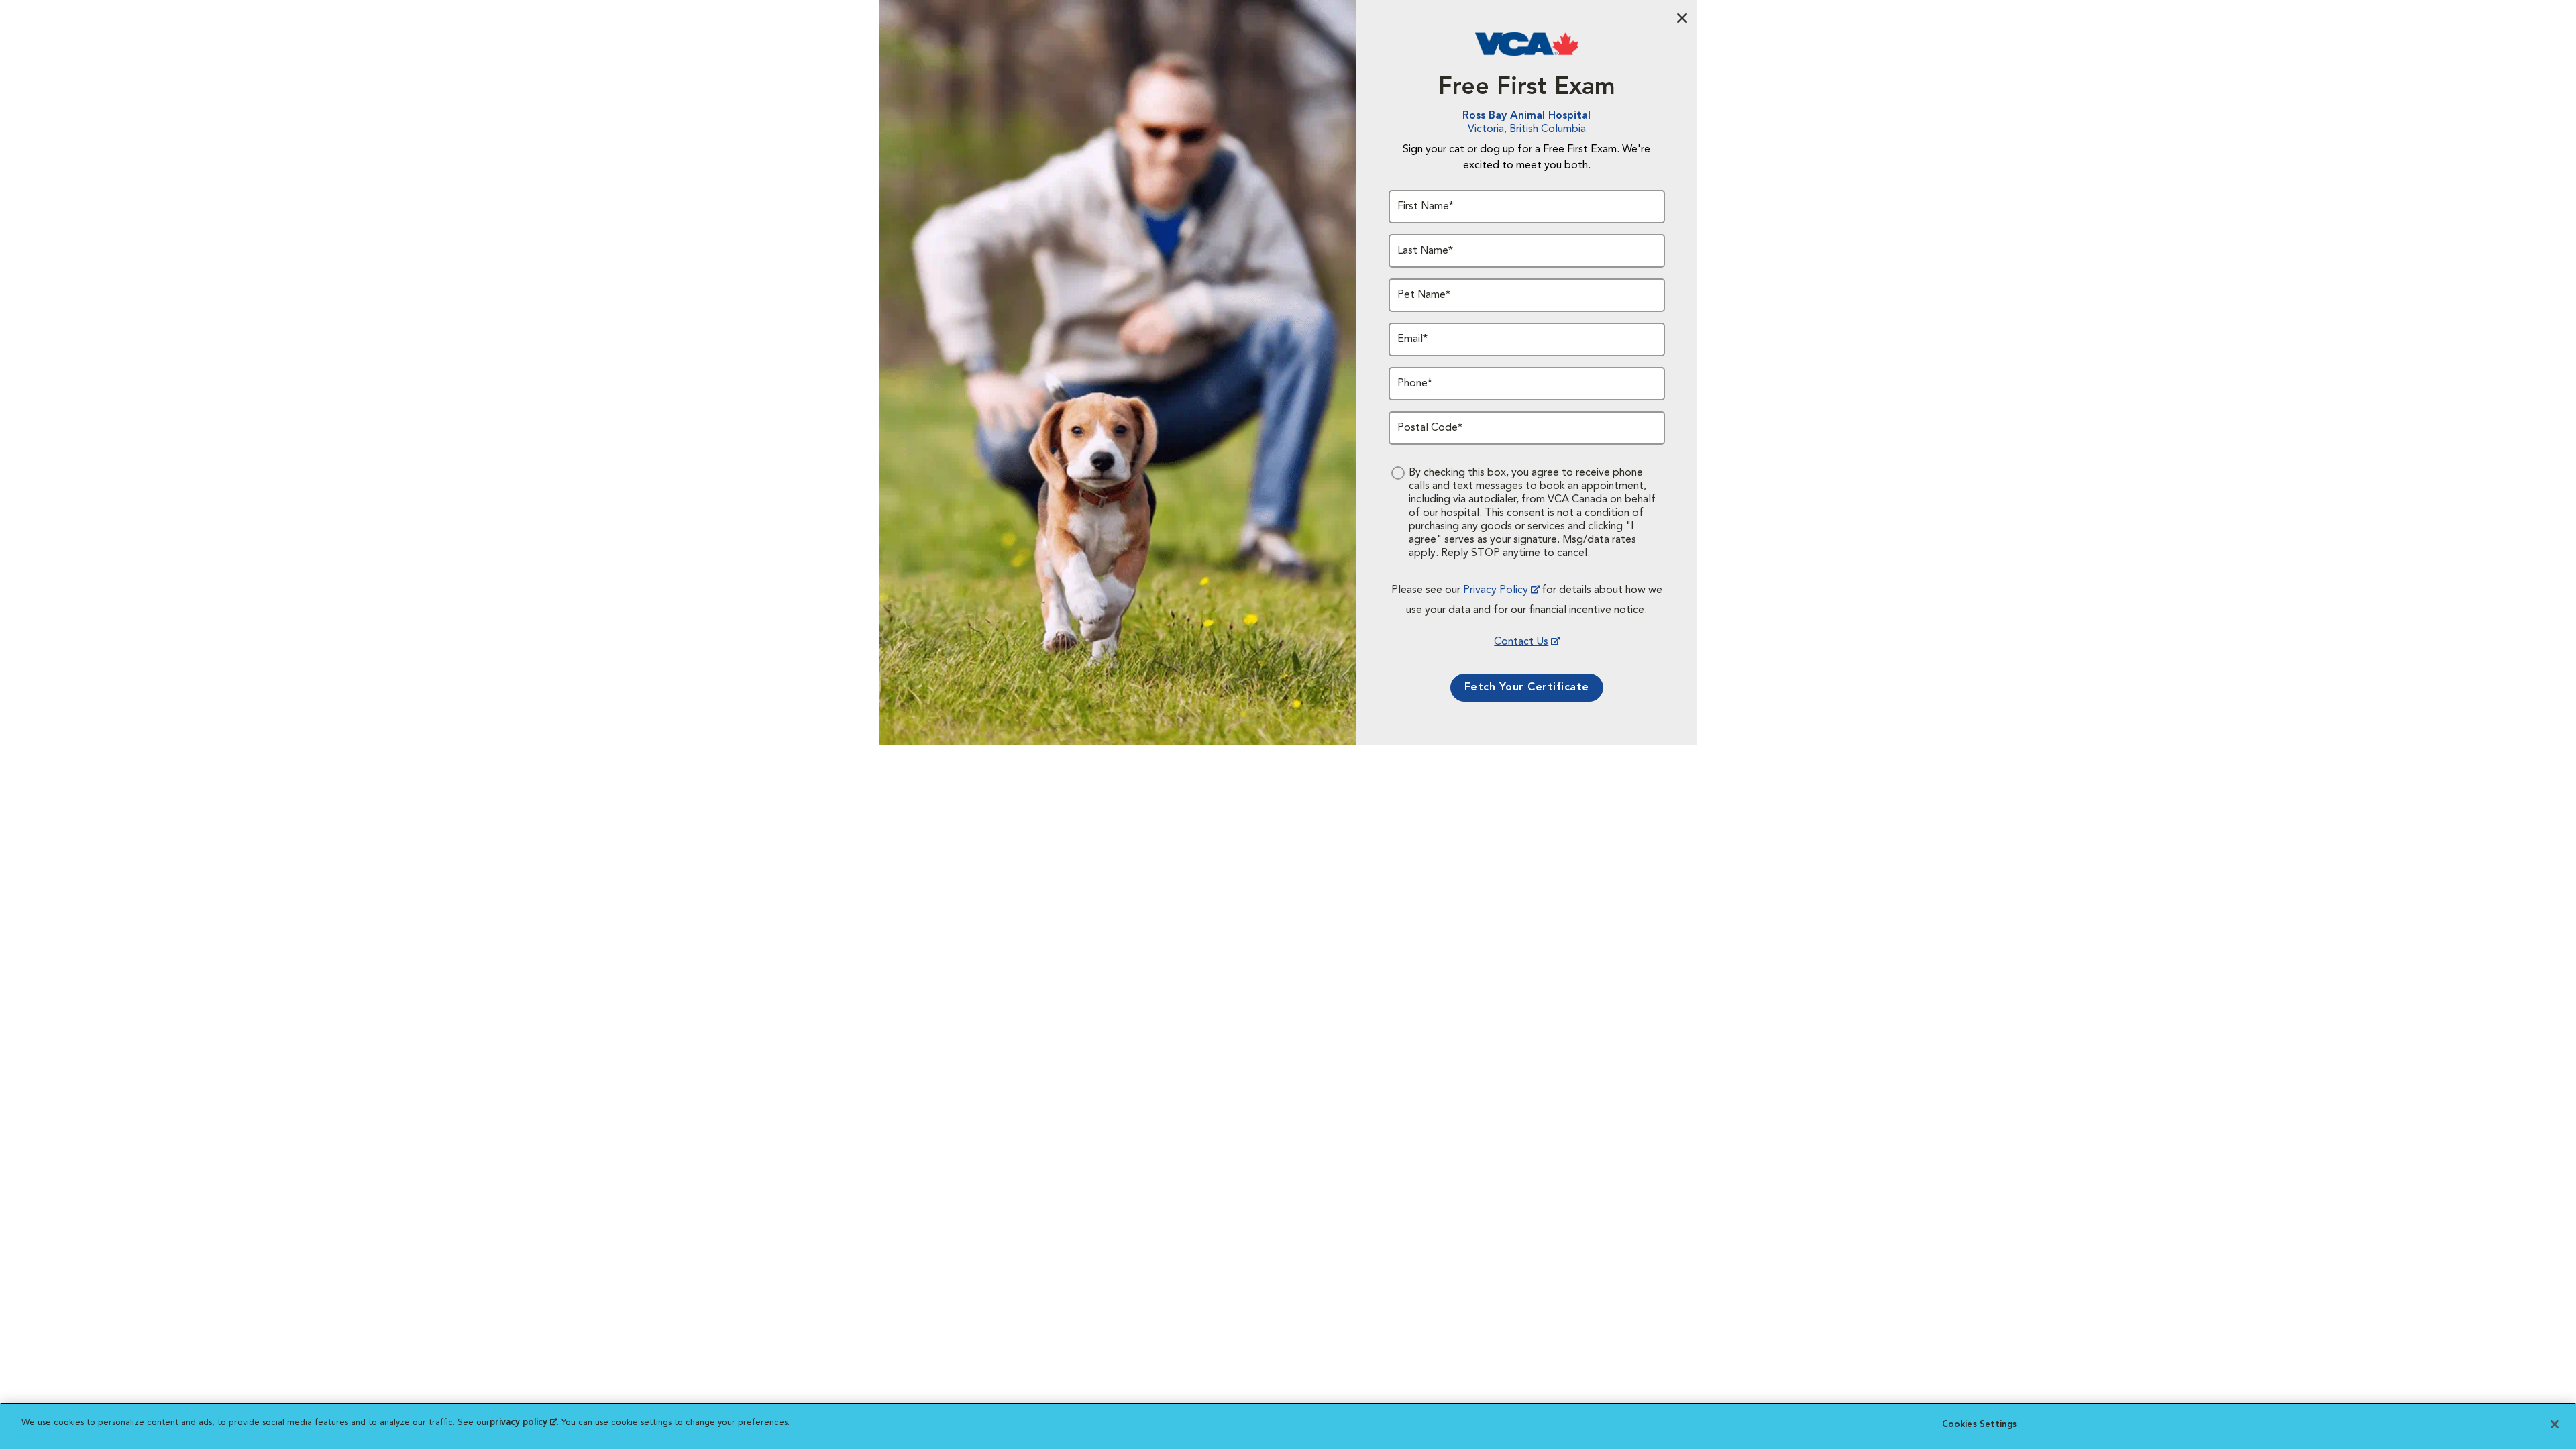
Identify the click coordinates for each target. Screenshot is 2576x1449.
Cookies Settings (1979, 1425)
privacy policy (523, 1423)
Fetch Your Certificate (1527, 688)
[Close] (2555, 1424)
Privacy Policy (1496, 590)
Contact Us (1521, 642)
